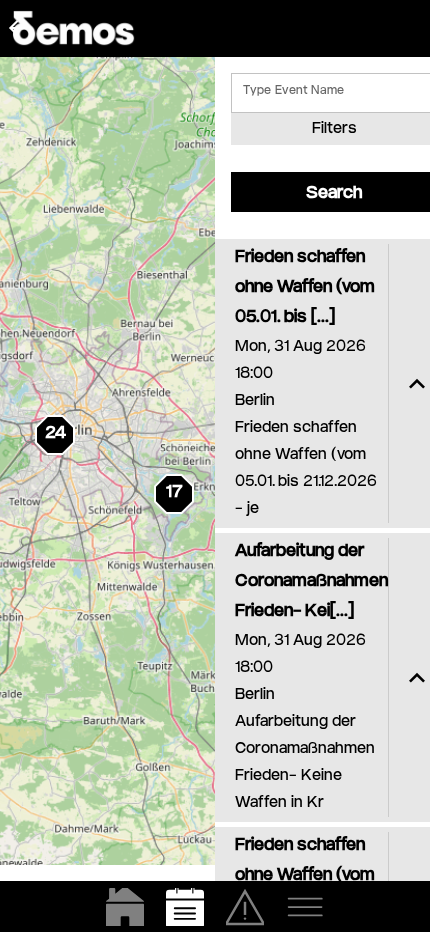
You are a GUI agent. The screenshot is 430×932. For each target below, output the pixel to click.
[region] (107, 461)
